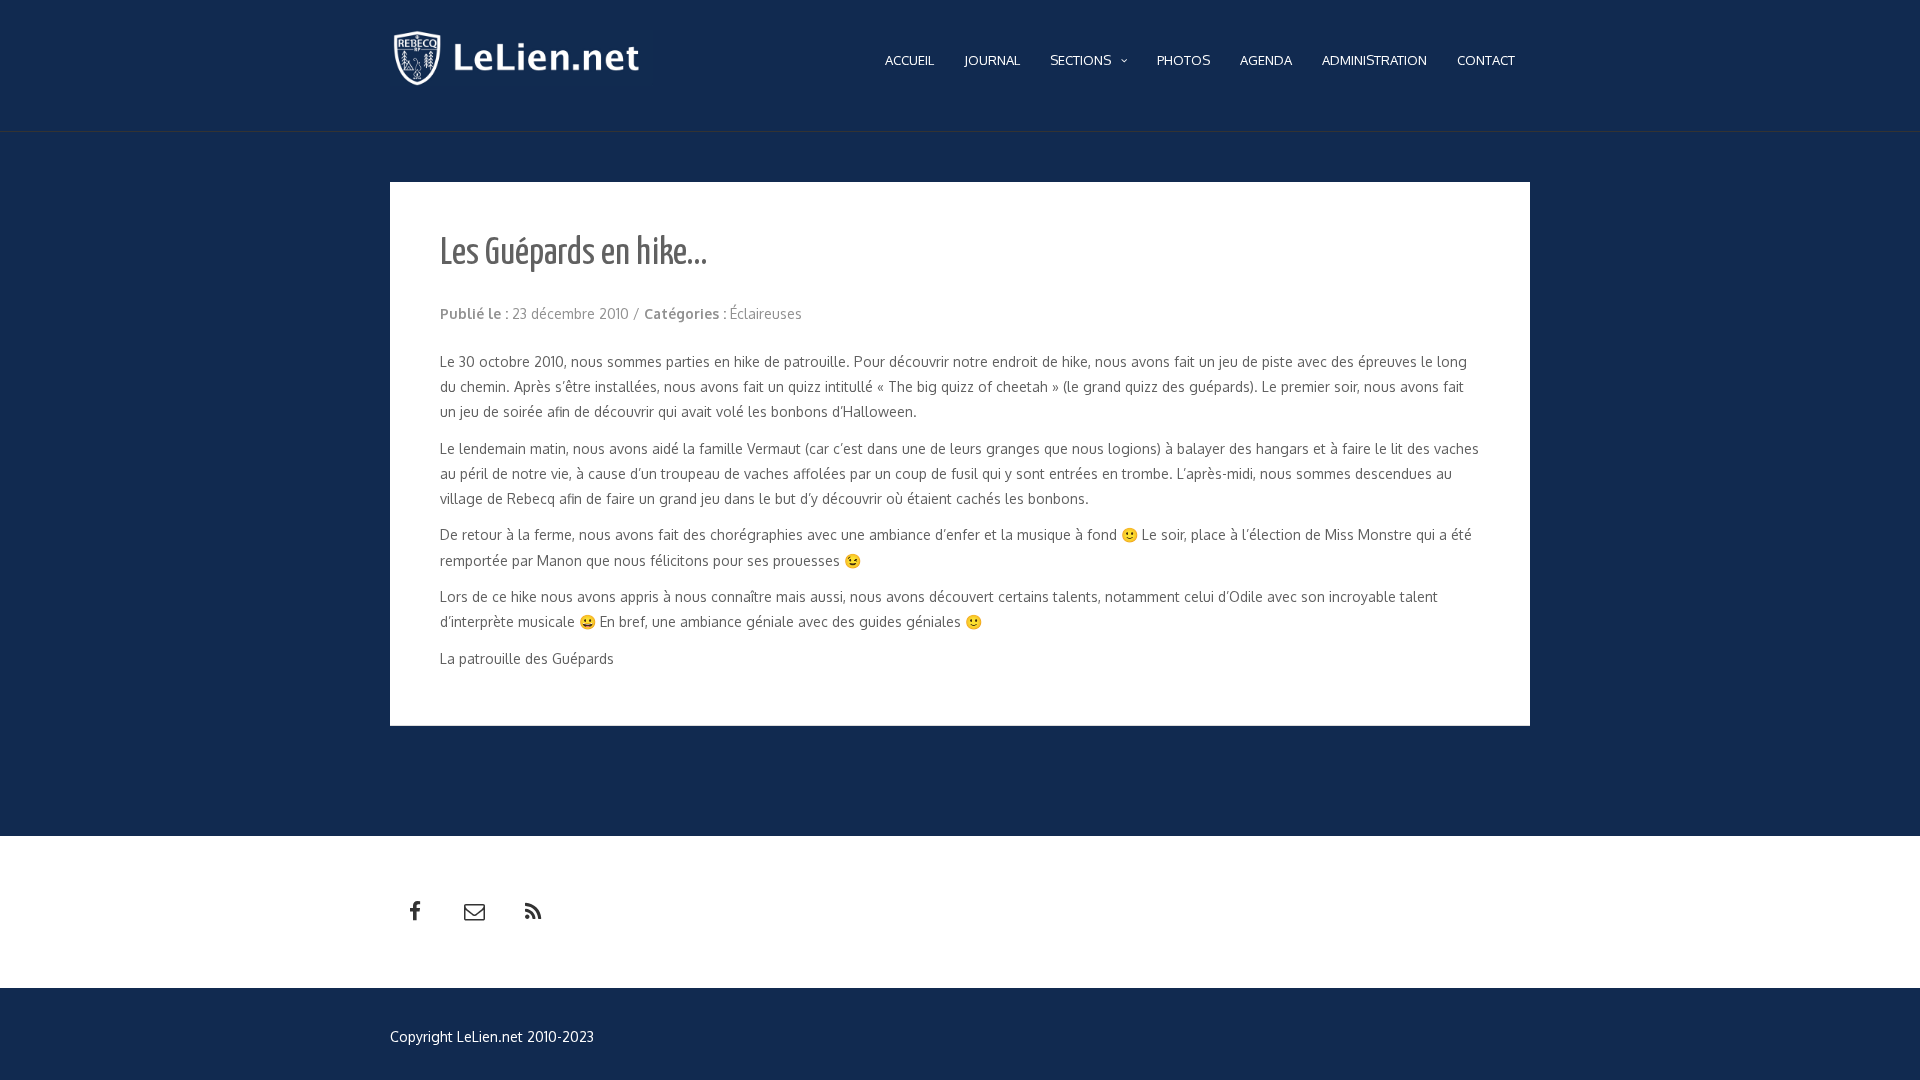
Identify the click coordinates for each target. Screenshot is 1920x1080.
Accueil (909, 60)
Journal (992, 60)
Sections (1080, 60)
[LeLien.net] (521, 63)
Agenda (1266, 60)
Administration (1374, 60)
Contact (1486, 60)
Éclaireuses (766, 313)
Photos (1183, 60)
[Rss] (533, 912)
